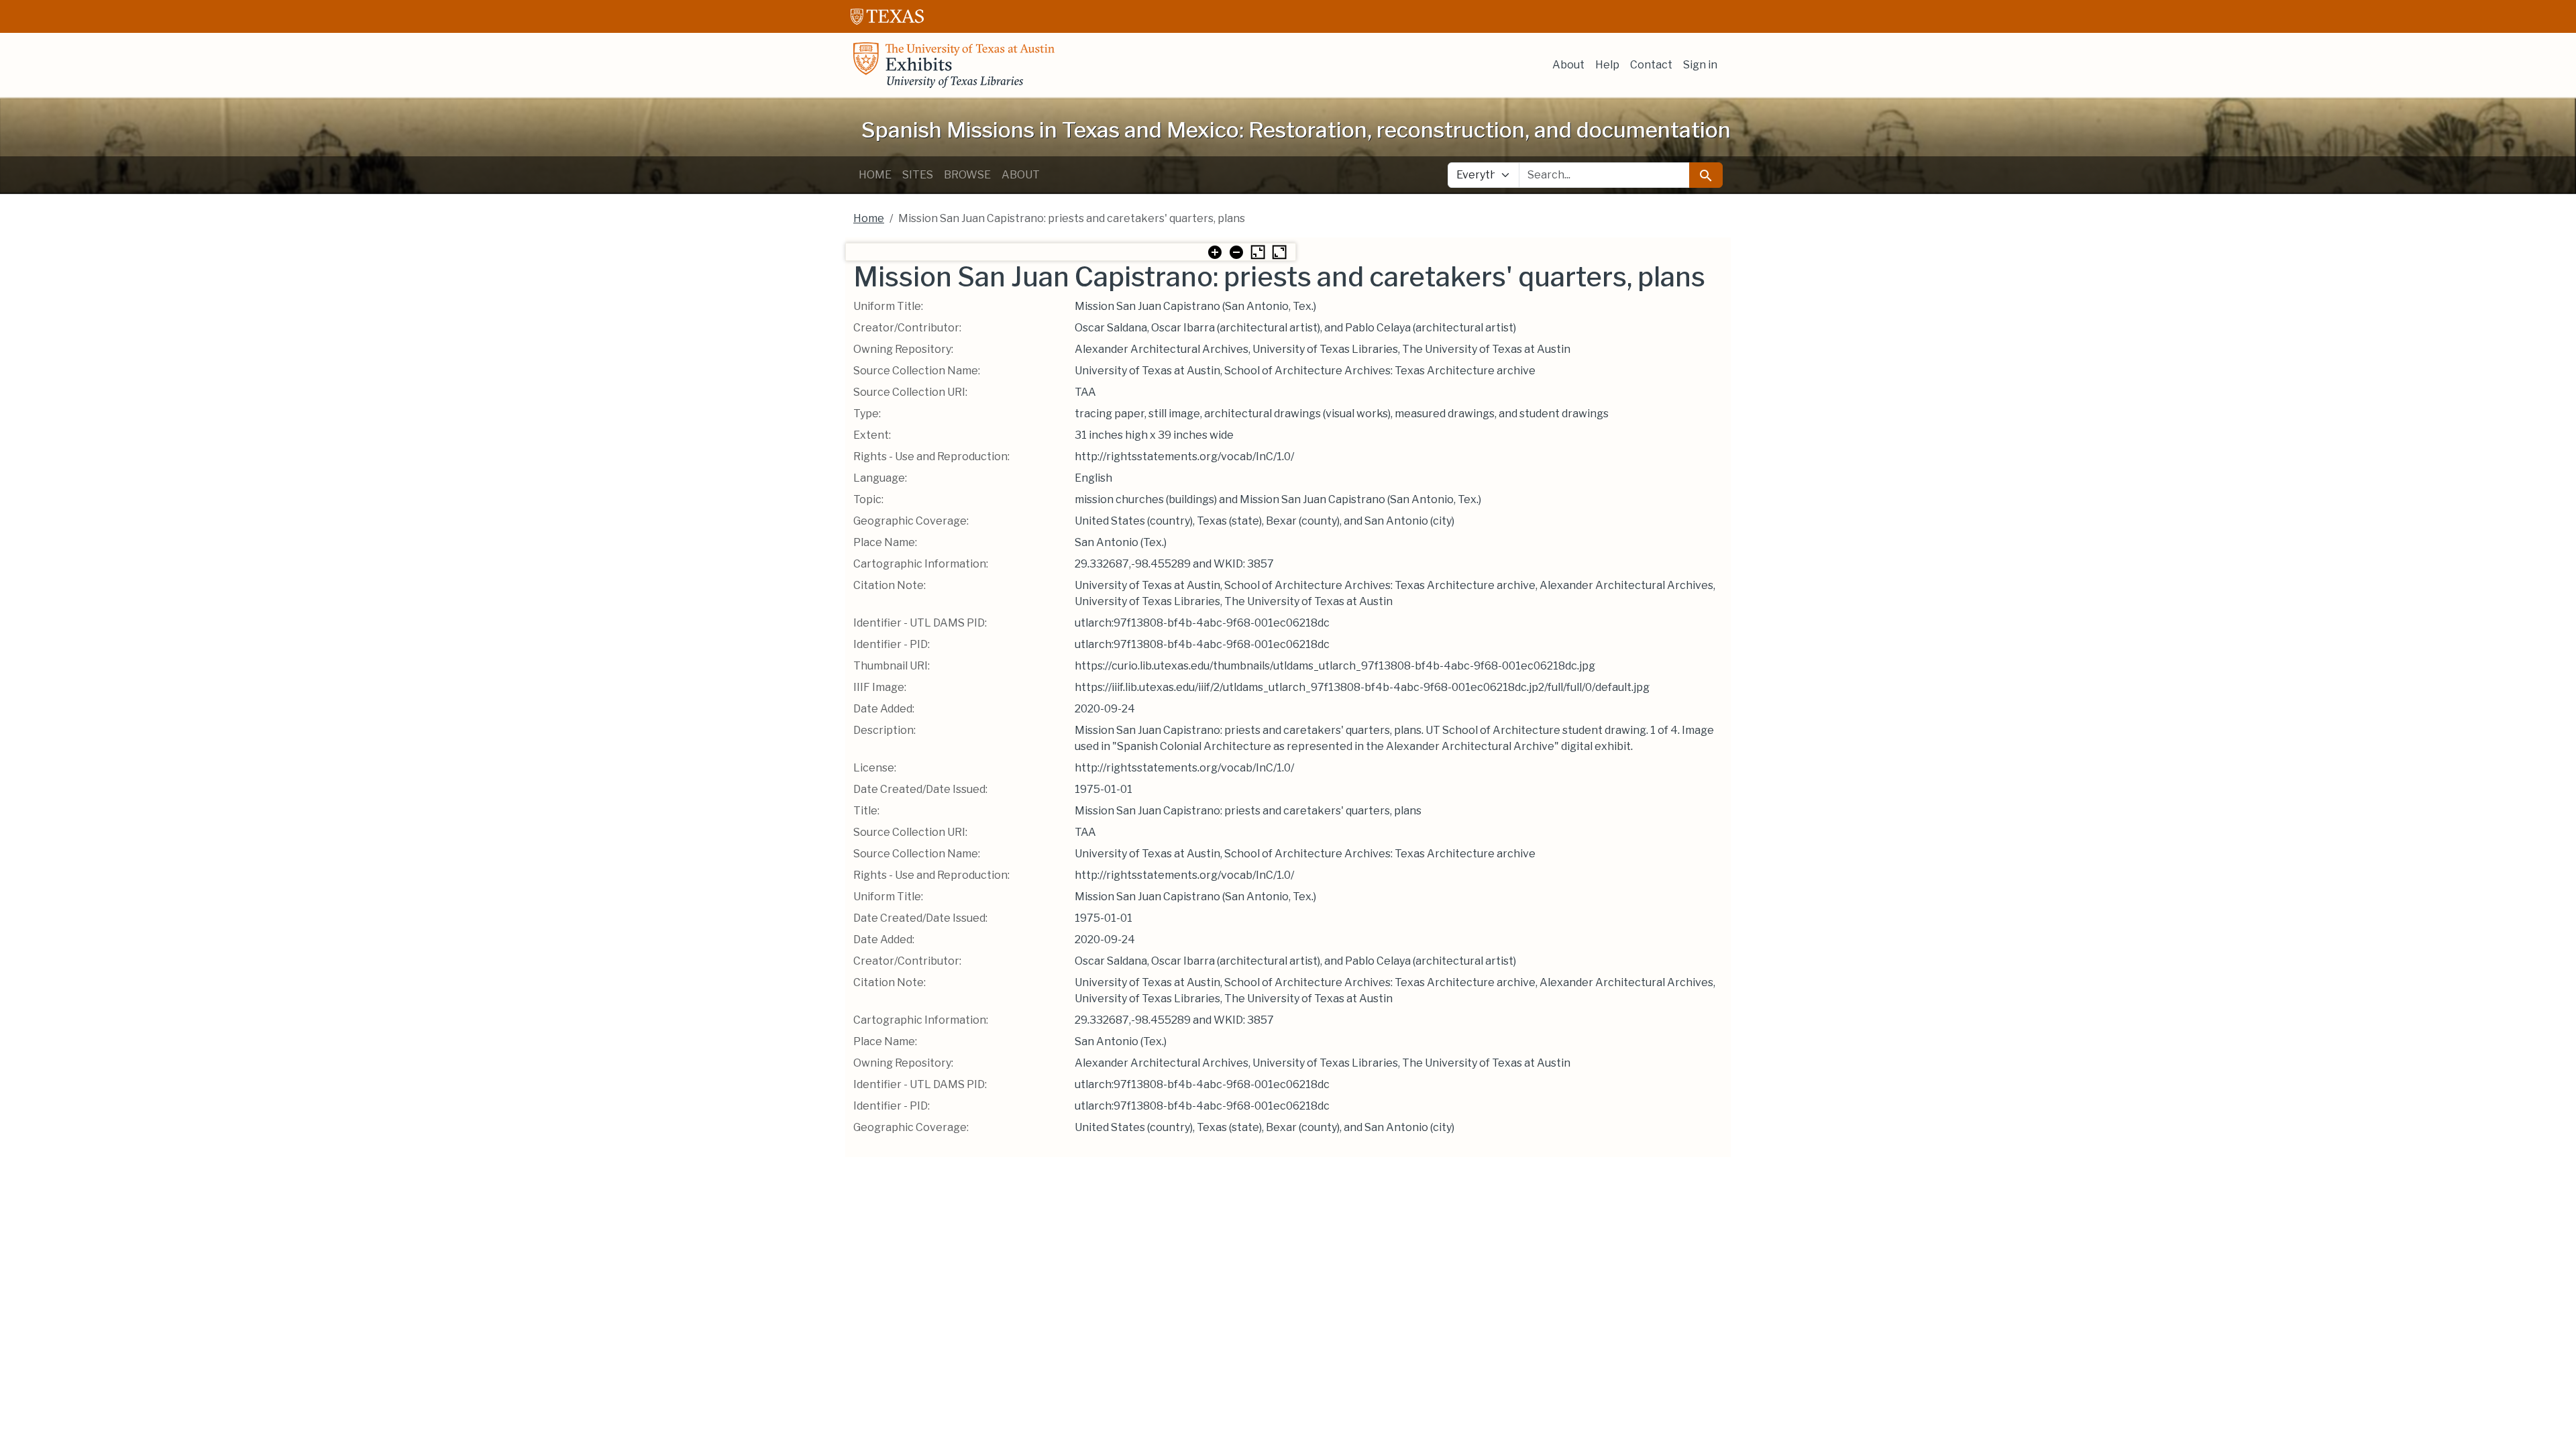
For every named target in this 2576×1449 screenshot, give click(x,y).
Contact (1651, 65)
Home (875, 175)
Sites (918, 175)
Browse (967, 175)
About (1568, 65)
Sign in (1700, 65)
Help (1607, 65)
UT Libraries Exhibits (954, 65)
